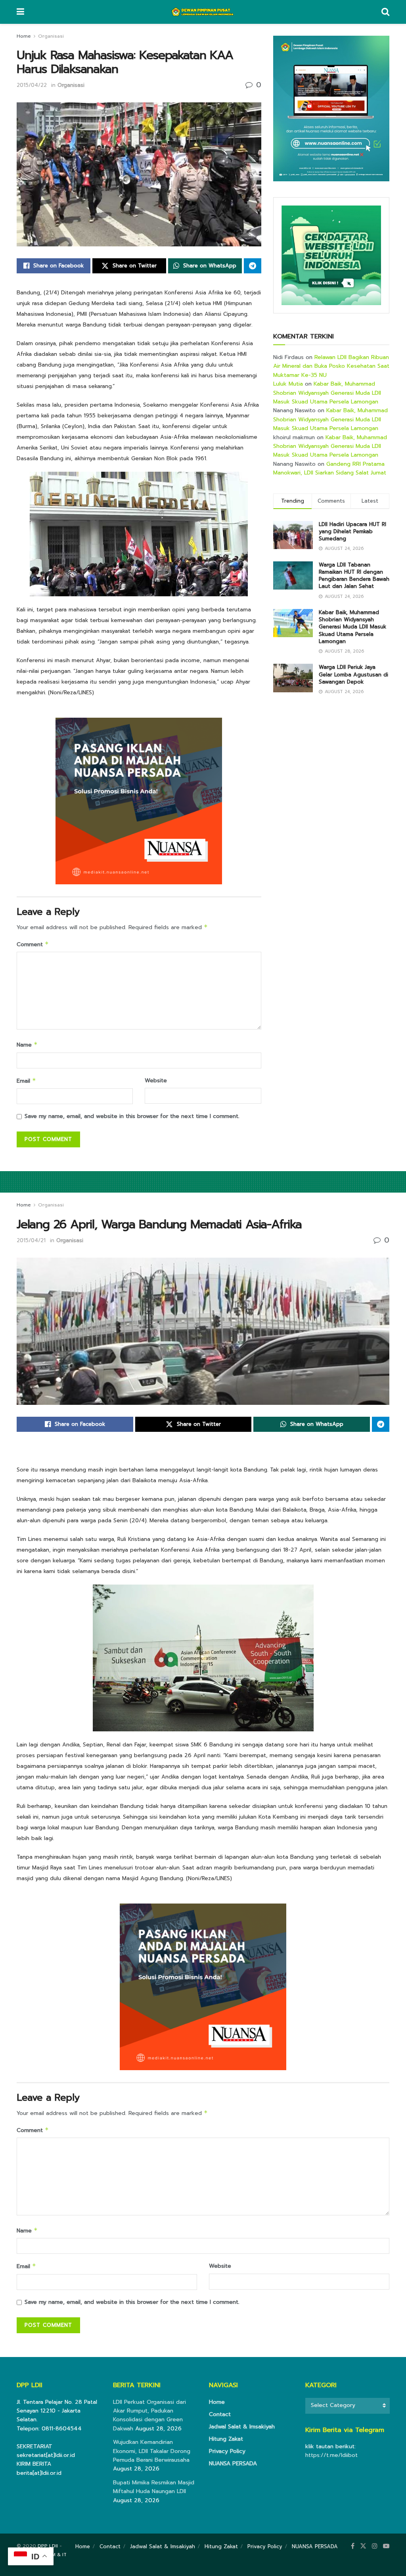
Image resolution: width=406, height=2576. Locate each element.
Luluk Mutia (288, 384)
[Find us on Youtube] (386, 2546)
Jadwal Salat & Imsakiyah (242, 2427)
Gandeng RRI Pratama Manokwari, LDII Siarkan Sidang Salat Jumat (330, 468)
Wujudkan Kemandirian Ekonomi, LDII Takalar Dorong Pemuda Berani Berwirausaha (152, 2451)
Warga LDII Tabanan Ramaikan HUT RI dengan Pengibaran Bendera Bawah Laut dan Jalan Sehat (354, 576)
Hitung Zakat (226, 2439)
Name (27, 1045)
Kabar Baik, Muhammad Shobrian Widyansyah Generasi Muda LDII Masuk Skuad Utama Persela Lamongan (327, 393)
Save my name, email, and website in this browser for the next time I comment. (132, 1116)
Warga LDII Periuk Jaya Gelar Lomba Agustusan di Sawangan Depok (353, 674)
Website (156, 1081)
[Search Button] (385, 12)
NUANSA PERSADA (233, 2464)
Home (24, 36)
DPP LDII (48, 2546)
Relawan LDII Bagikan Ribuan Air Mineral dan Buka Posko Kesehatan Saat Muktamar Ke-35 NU (331, 366)
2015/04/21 (31, 1240)
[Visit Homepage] (203, 12)
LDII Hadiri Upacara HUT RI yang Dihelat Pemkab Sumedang (352, 531)
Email (26, 1081)
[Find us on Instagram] (375, 2546)
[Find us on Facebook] (353, 2546)
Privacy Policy (227, 2451)
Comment (33, 944)
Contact (220, 2414)
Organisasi (51, 36)
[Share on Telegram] (253, 266)
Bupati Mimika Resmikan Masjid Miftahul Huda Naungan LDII (154, 2487)
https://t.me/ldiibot (331, 2455)
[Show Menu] (20, 12)
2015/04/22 (32, 85)
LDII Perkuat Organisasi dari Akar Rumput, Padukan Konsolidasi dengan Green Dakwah (149, 2415)
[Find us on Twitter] (363, 2546)
